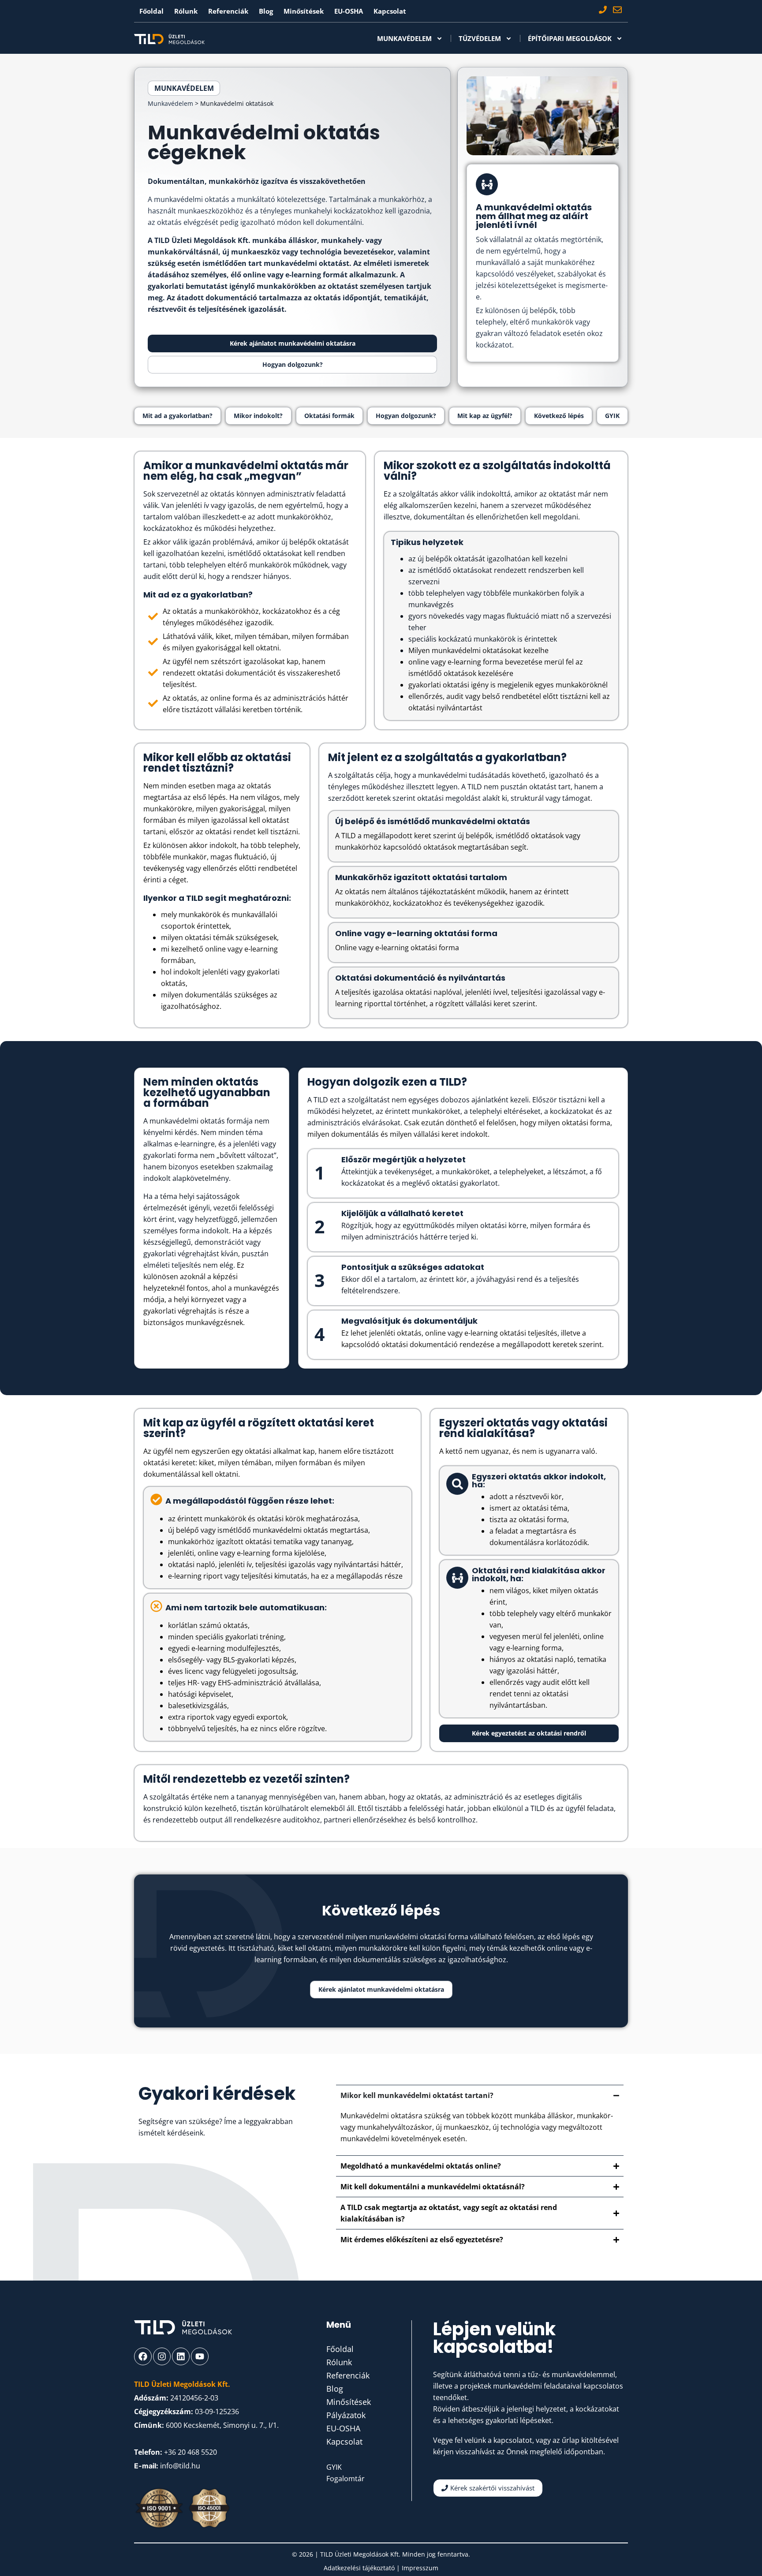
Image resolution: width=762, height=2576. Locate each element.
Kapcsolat (390, 11)
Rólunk (186, 11)
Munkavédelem (404, 38)
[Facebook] (143, 2356)
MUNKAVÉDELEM (184, 88)
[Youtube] (200, 2356)
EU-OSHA (349, 11)
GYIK (334, 2467)
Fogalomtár (346, 2479)
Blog (266, 11)
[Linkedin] (181, 2356)
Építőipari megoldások (570, 38)
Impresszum (420, 2568)
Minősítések (304, 11)
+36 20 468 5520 (190, 2452)
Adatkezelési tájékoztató (360, 2568)
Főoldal (151, 11)
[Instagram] (162, 2356)
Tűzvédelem (480, 38)
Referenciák (228, 11)
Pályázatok (346, 2415)
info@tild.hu (180, 2466)
